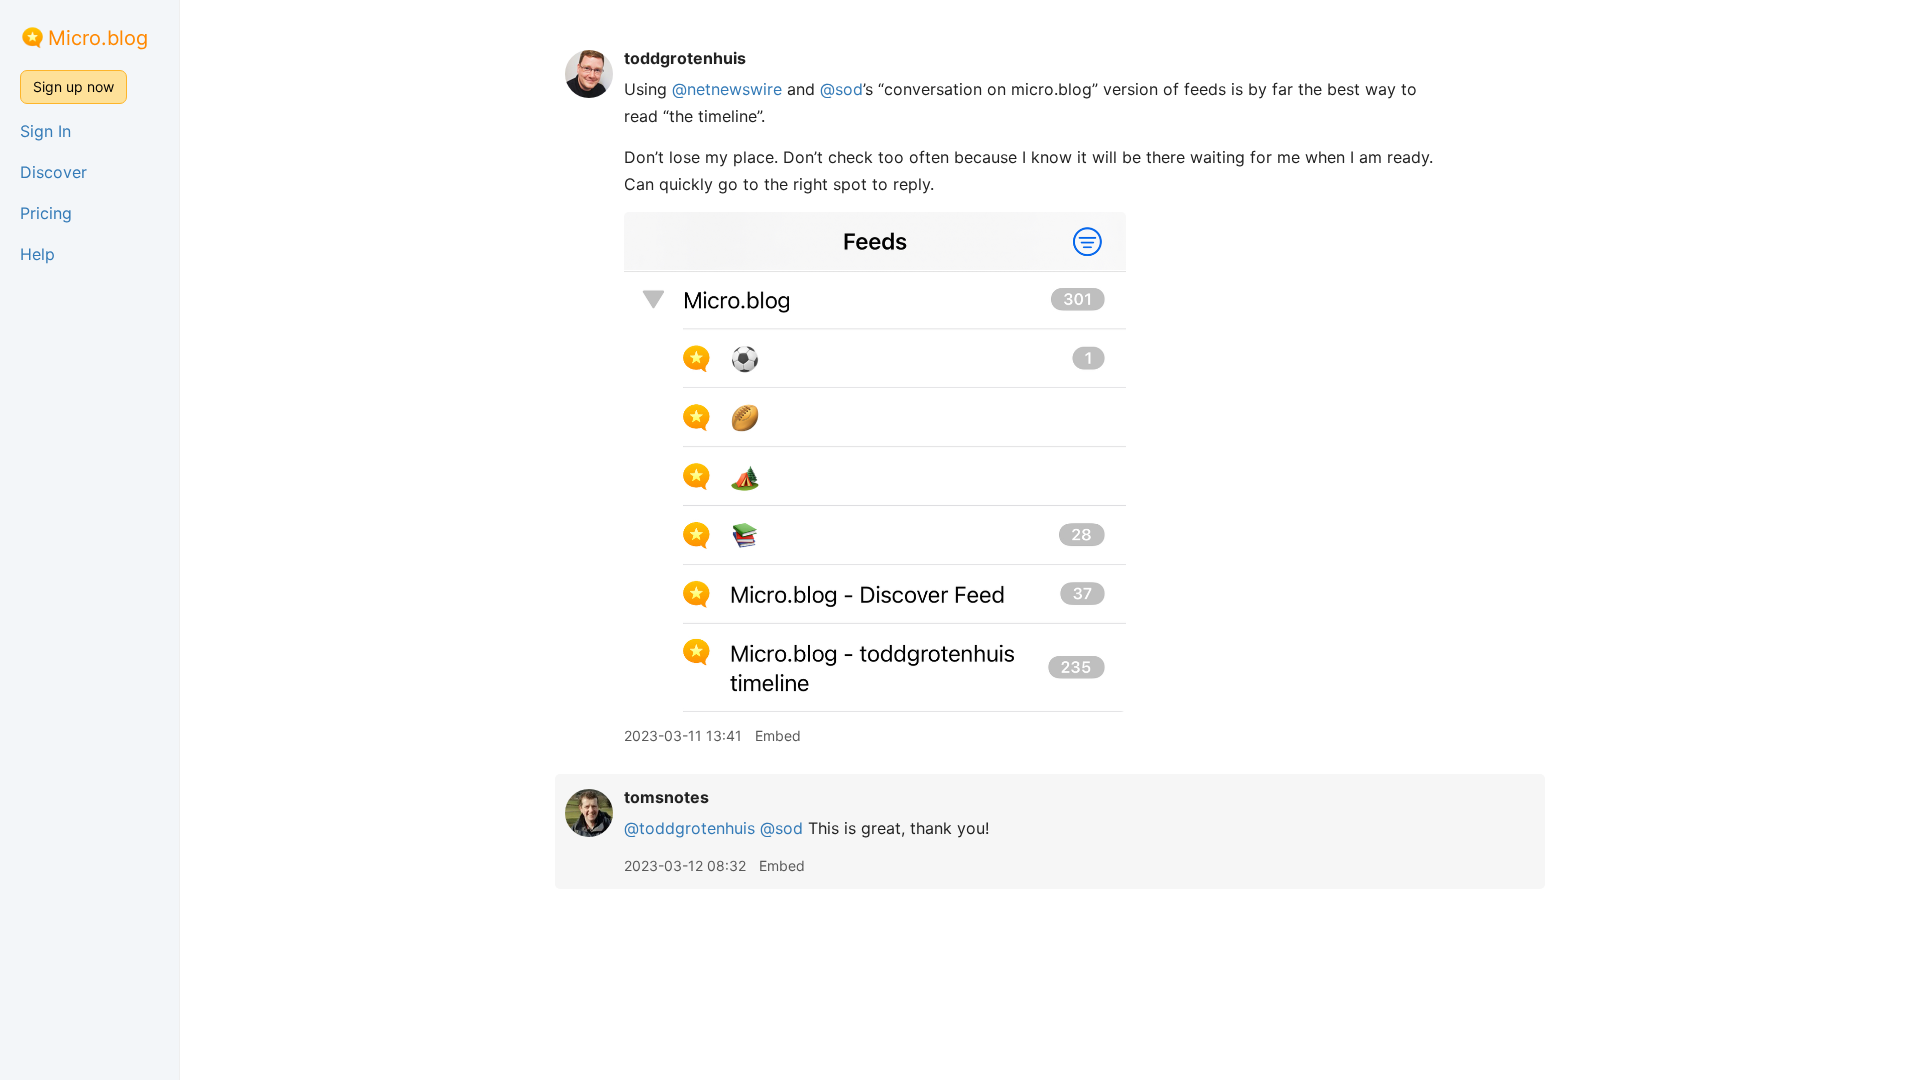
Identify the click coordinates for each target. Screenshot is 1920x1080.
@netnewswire (727, 89)
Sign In (45, 131)
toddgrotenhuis (685, 58)
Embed (778, 735)
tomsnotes (666, 797)
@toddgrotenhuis (689, 828)
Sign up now (73, 86)
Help (37, 254)
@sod (841, 89)
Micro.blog (98, 38)
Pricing (46, 213)
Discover (53, 172)
